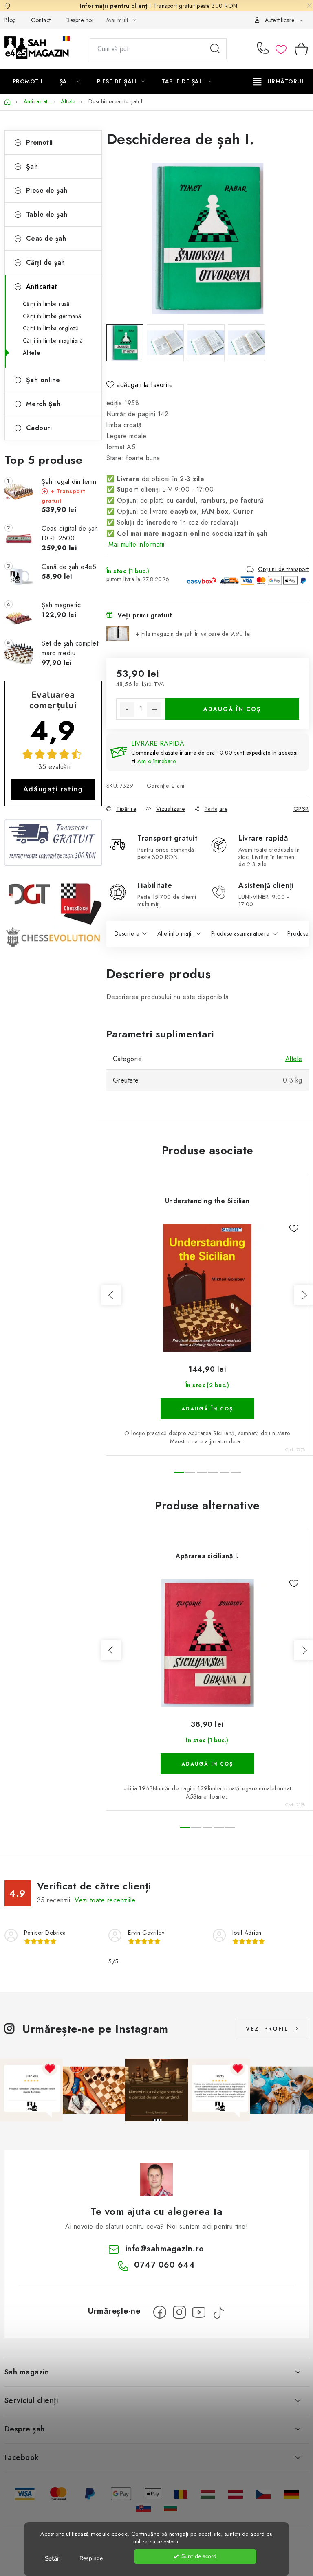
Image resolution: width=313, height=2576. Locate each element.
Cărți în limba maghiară (53, 340)
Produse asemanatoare (240, 933)
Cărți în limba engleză (51, 328)
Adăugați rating (53, 789)
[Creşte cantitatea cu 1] (154, 709)
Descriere (127, 933)
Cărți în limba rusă (46, 304)
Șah (32, 166)
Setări (53, 2558)
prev (111, 1295)
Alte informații (175, 933)
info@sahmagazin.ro (165, 2249)
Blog (10, 20)
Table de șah (47, 214)
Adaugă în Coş (232, 709)
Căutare (215, 49)
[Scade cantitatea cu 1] (127, 709)
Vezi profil (267, 2029)
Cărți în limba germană (52, 316)
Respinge (91, 2558)
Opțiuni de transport (283, 569)
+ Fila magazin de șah (193, 634)
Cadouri (39, 428)
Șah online (43, 380)
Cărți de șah (46, 262)
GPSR (301, 809)
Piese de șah (47, 190)
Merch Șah (43, 404)
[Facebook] (160, 2312)
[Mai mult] (279, 81)
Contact (41, 20)
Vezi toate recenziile (105, 1900)
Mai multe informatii (137, 544)
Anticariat (42, 287)
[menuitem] (28, 81)
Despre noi (79, 20)
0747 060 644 (264, 49)
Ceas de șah (46, 238)
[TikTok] (218, 2312)
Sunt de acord (199, 2556)
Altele (32, 353)
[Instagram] (179, 2312)
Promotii (40, 142)
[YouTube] (199, 2312)
